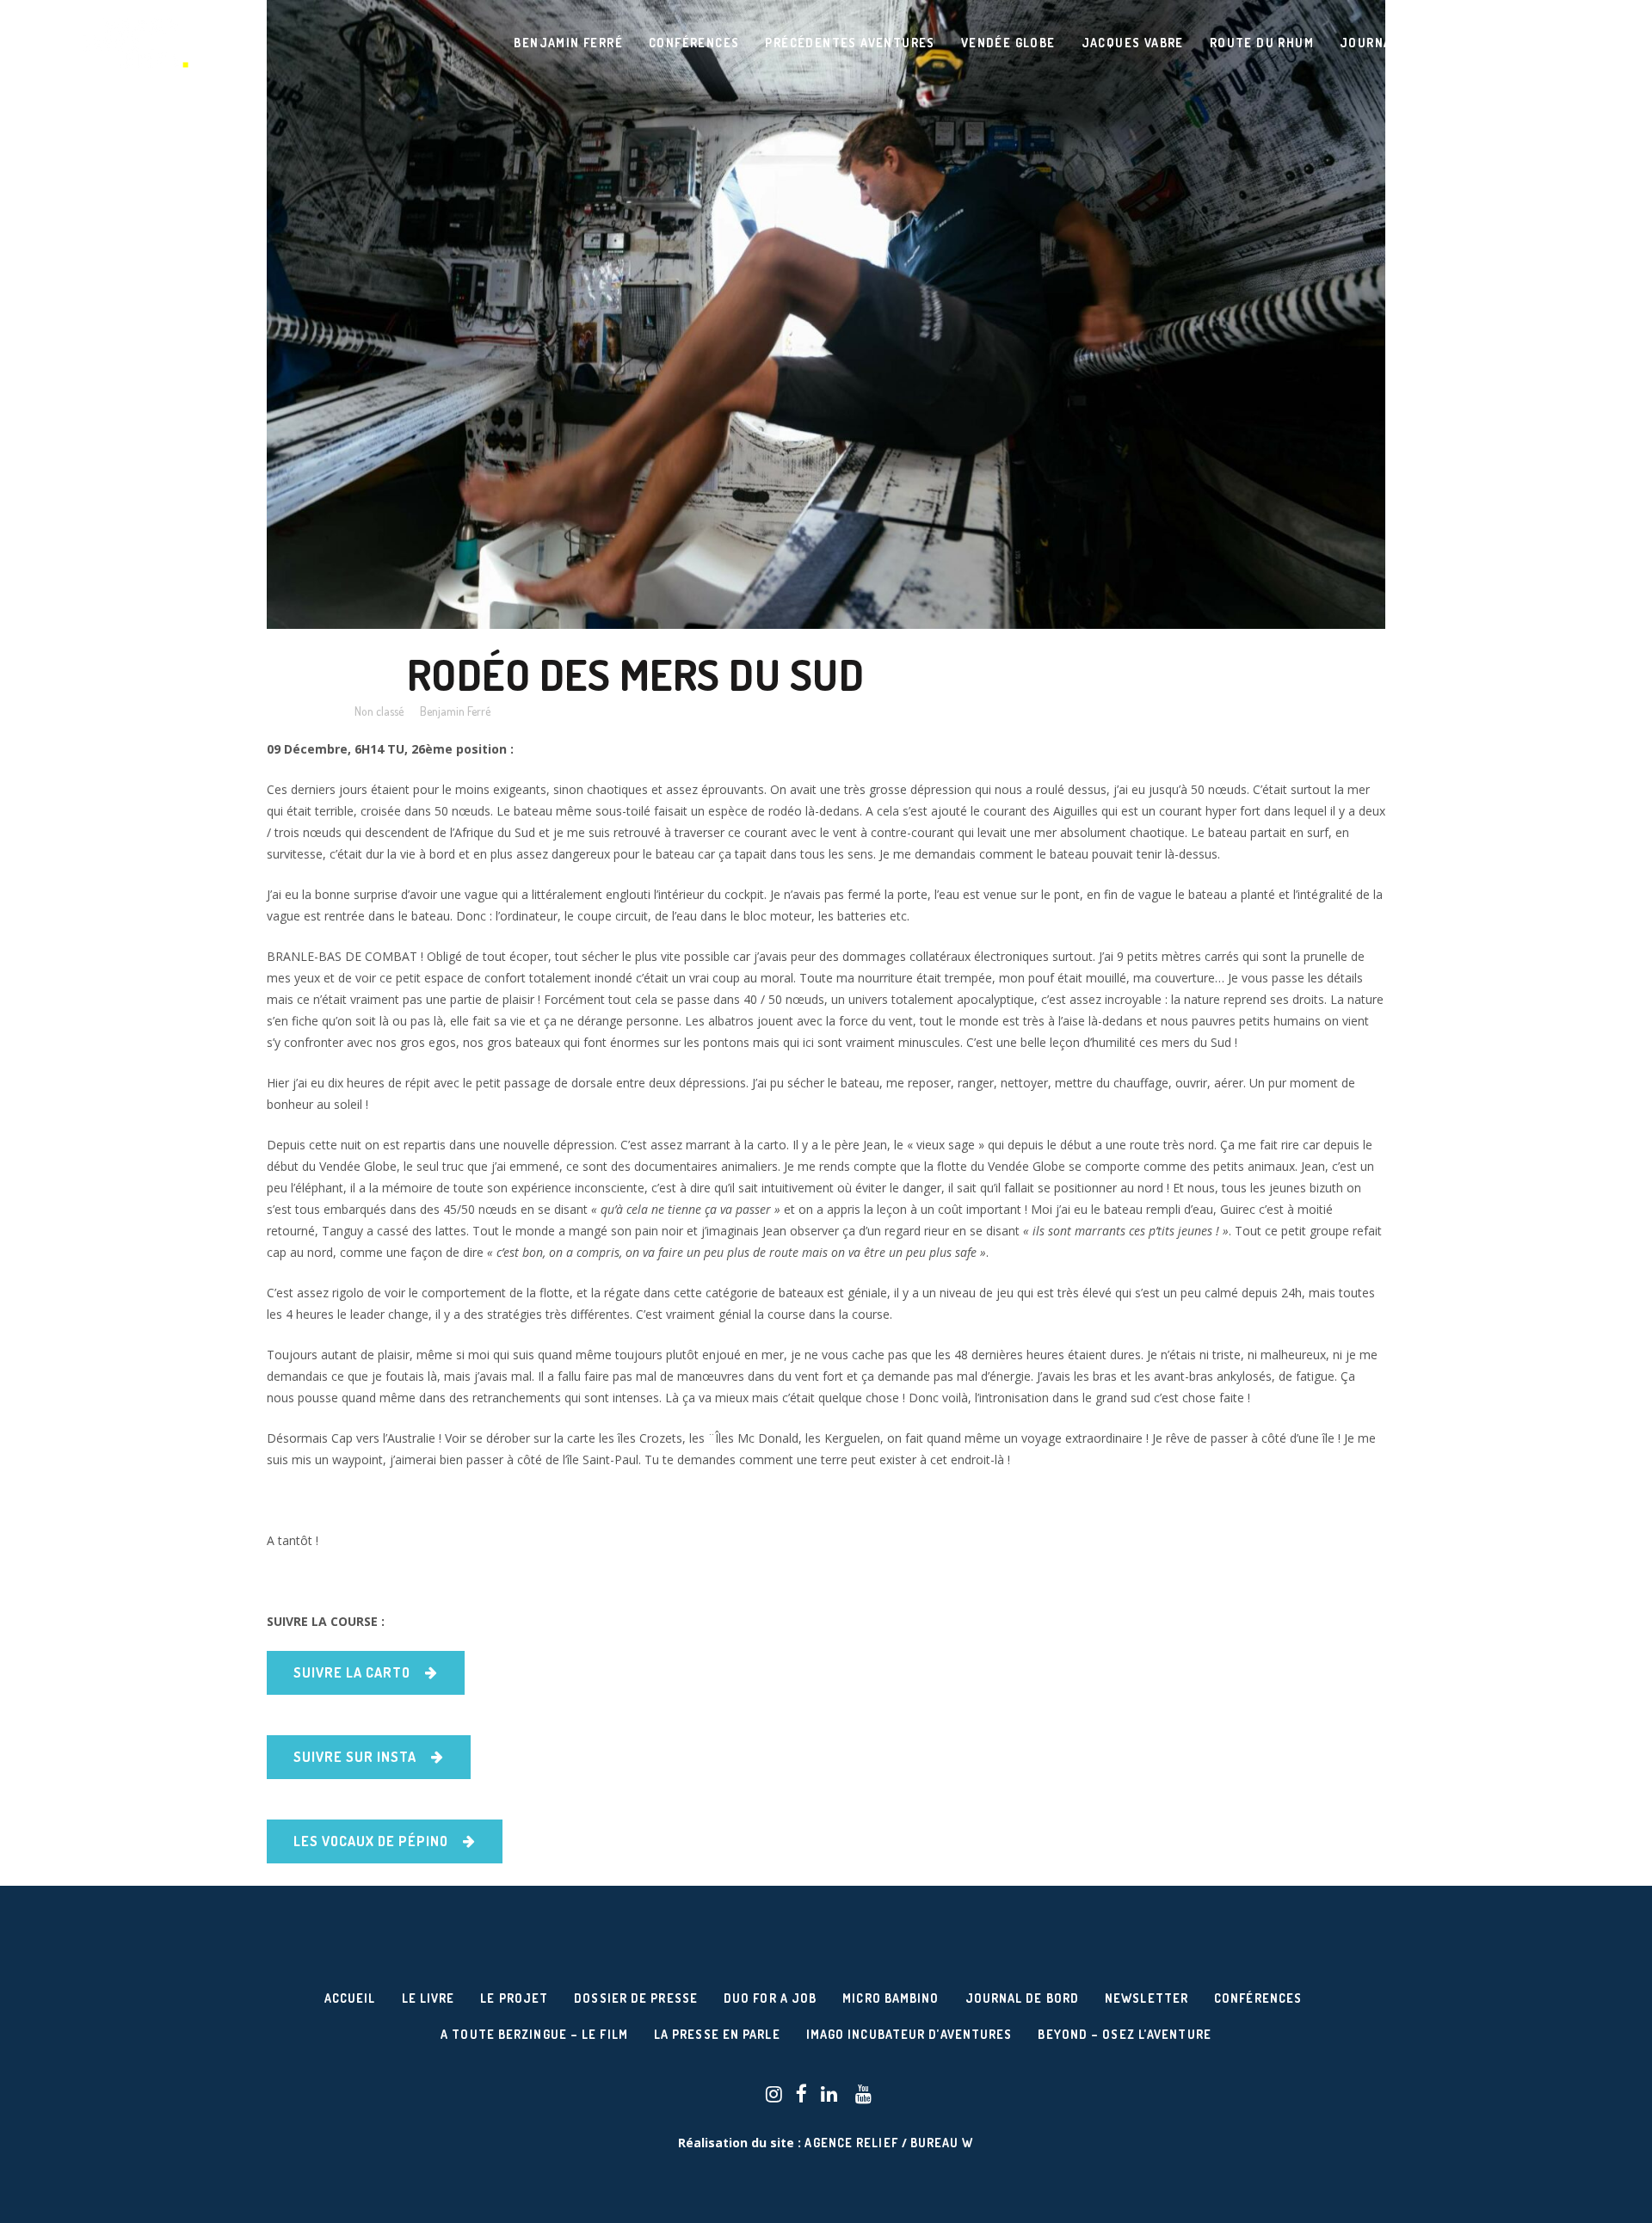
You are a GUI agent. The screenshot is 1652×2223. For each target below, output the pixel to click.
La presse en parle (717, 2034)
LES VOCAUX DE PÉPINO (371, 1841)
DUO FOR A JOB (770, 1998)
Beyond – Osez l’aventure (1124, 2034)
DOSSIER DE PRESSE (636, 1998)
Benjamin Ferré (455, 711)
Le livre (428, 1998)
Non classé (379, 711)
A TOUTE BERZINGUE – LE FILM (534, 2034)
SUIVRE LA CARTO (352, 1672)
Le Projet (514, 1998)
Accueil (350, 1998)
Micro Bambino (891, 1998)
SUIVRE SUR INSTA (355, 1757)
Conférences (1258, 1998)
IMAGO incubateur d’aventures (909, 2034)
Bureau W (942, 2143)
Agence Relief (851, 2143)
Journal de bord (1023, 1998)
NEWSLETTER (1147, 1998)
